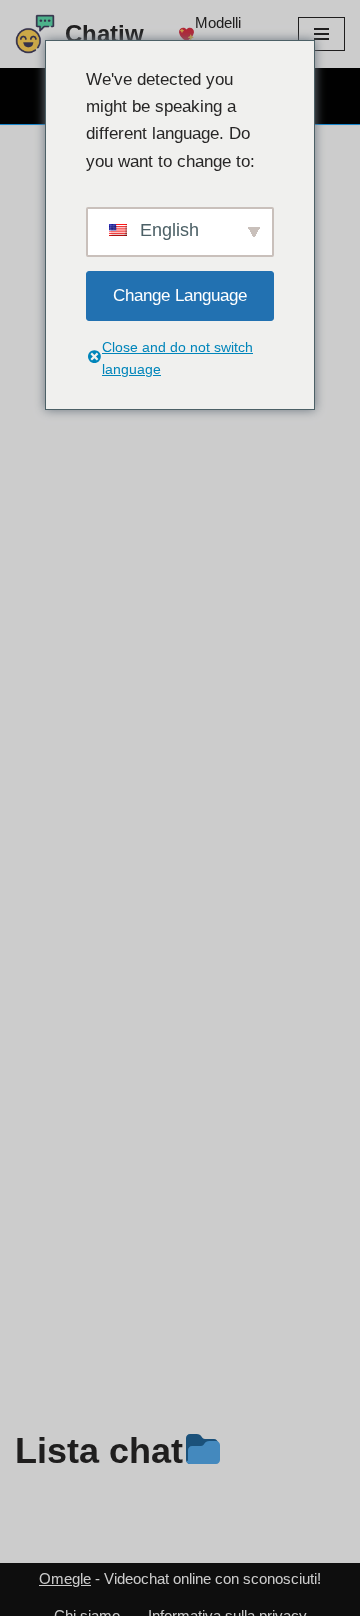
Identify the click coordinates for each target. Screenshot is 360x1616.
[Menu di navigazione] (321, 34)
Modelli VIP (218, 34)
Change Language (180, 295)
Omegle (65, 1578)
